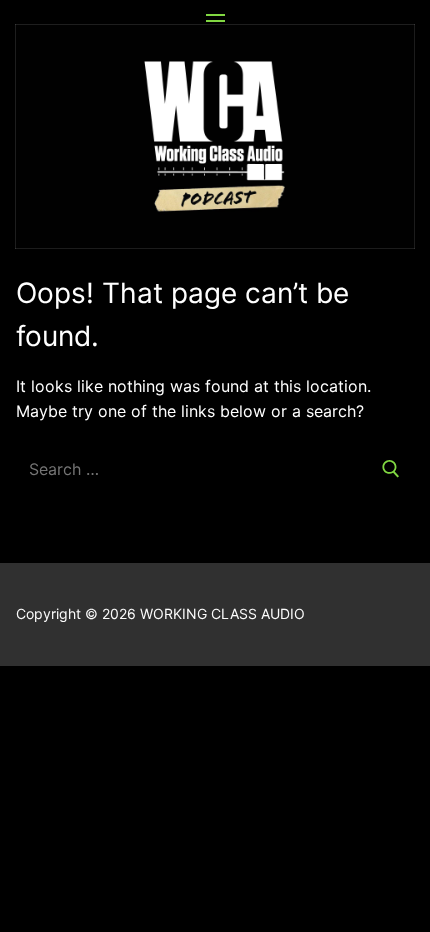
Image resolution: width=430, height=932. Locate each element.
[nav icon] (215, 21)
